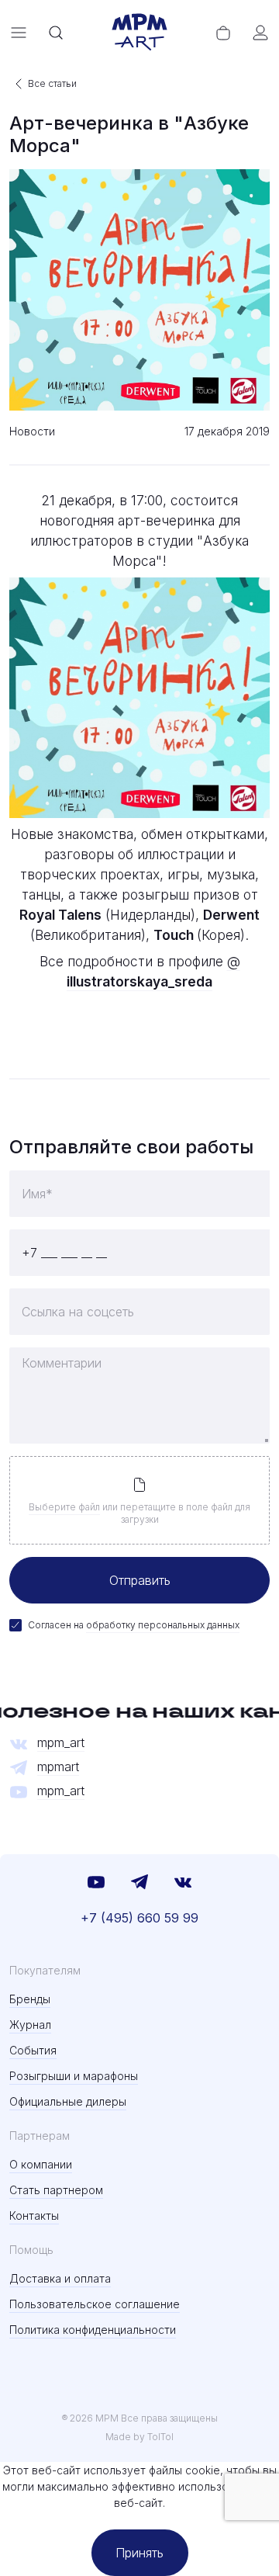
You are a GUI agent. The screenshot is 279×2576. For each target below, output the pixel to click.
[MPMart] (139, 33)
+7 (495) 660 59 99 (139, 1918)
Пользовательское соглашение (95, 2304)
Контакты (34, 2215)
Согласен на (134, 1625)
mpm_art (61, 1743)
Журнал (30, 2025)
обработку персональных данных (163, 1625)
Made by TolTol (139, 2437)
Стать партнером (56, 2190)
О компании (41, 2164)
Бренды (30, 1999)
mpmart (58, 1767)
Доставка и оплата (60, 2278)
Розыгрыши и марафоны (74, 2076)
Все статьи (52, 83)
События (33, 2050)
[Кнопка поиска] (56, 33)
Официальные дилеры (68, 2101)
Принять (139, 2553)
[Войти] (260, 33)
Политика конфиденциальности (93, 2330)
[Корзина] (223, 33)
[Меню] (19, 33)
